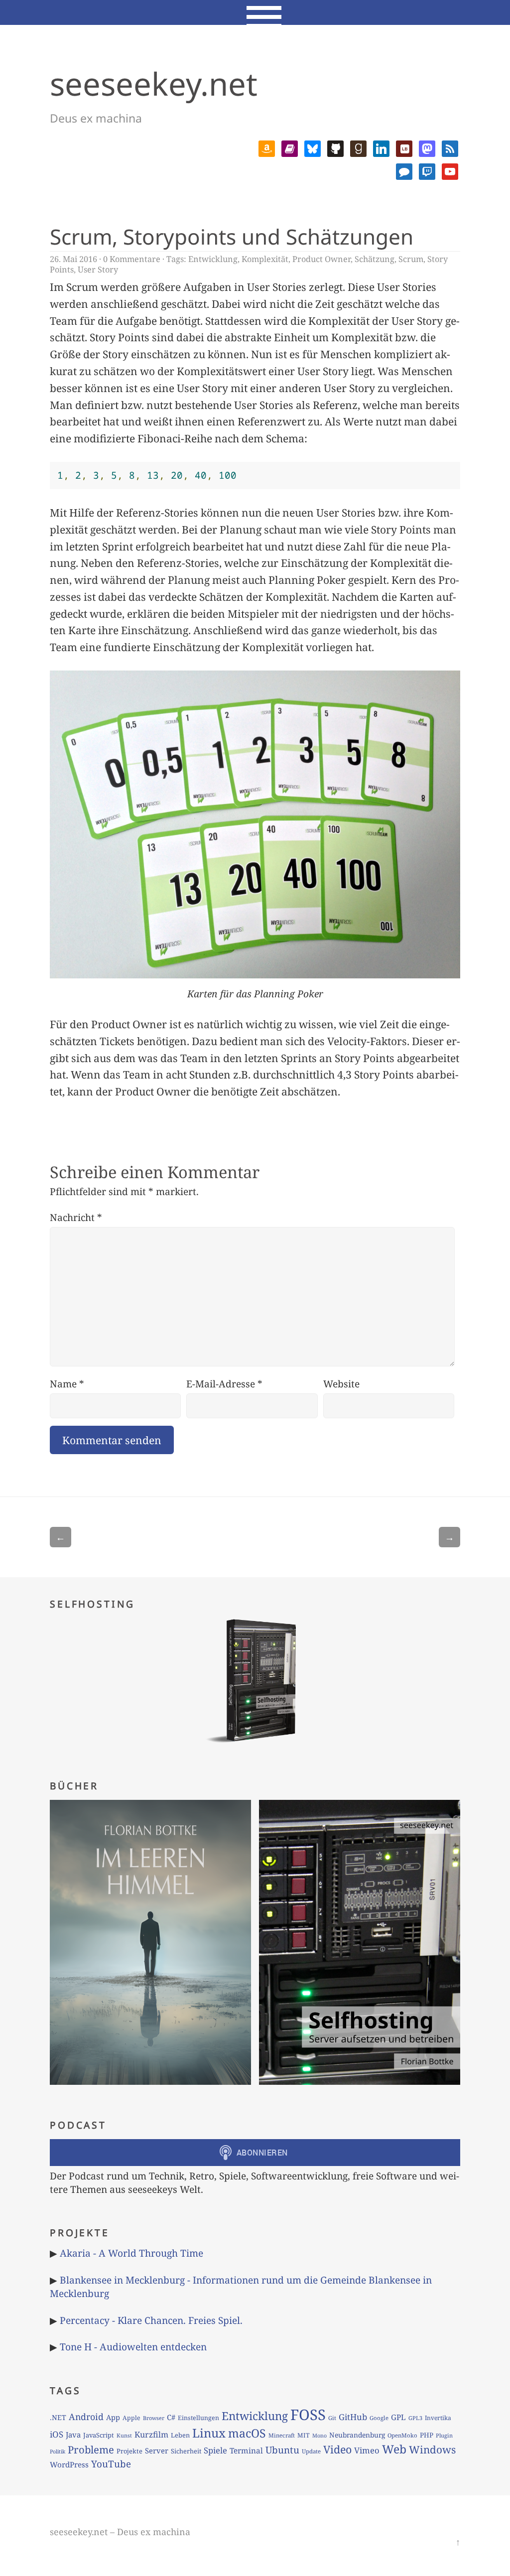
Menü (255, 12)
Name (67, 1384)
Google (379, 2418)
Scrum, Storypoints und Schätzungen (232, 236)
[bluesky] (313, 147)
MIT (304, 2435)
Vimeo (367, 2450)
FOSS (308, 2415)
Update (311, 2451)
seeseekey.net (154, 83)
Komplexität (265, 259)
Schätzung (375, 259)
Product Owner (321, 259)
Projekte (129, 2451)
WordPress (69, 2464)
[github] (335, 147)
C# (171, 2417)
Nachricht (76, 1217)
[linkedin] (381, 147)
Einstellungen (198, 2418)
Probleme (91, 2449)
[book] (290, 147)
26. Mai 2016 (73, 259)
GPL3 (415, 2418)
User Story (98, 270)
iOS (57, 2434)
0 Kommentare (132, 259)
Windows (432, 2449)
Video (337, 2449)
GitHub (353, 2417)
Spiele (215, 2450)
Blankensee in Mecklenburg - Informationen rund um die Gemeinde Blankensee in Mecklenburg (241, 2287)
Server (157, 2450)
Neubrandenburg (357, 2435)
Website (341, 1384)
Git (332, 2418)
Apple (131, 2418)
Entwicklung (213, 259)
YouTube (111, 2464)
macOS (247, 2433)
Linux (209, 2433)
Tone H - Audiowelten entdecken (133, 2347)
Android (86, 2417)
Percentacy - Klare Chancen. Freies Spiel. (151, 2320)
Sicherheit (186, 2451)
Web (394, 2449)
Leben (180, 2435)
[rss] (450, 147)
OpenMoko (402, 2435)
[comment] (404, 170)
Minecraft (282, 2435)
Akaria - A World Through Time (131, 2253)
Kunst (124, 2435)
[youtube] (450, 170)
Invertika (438, 2418)
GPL (398, 2417)
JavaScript (99, 2435)
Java (73, 2435)
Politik (58, 2451)
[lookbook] (404, 147)
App (113, 2417)
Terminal (246, 2451)
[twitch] (427, 170)
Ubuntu (282, 2450)
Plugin (444, 2435)
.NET (58, 2417)
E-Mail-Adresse (224, 1384)
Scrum (411, 259)
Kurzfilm (151, 2435)
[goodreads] (358, 147)
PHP (427, 2435)
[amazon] (267, 147)
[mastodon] (427, 147)
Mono (319, 2436)
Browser (154, 2418)
